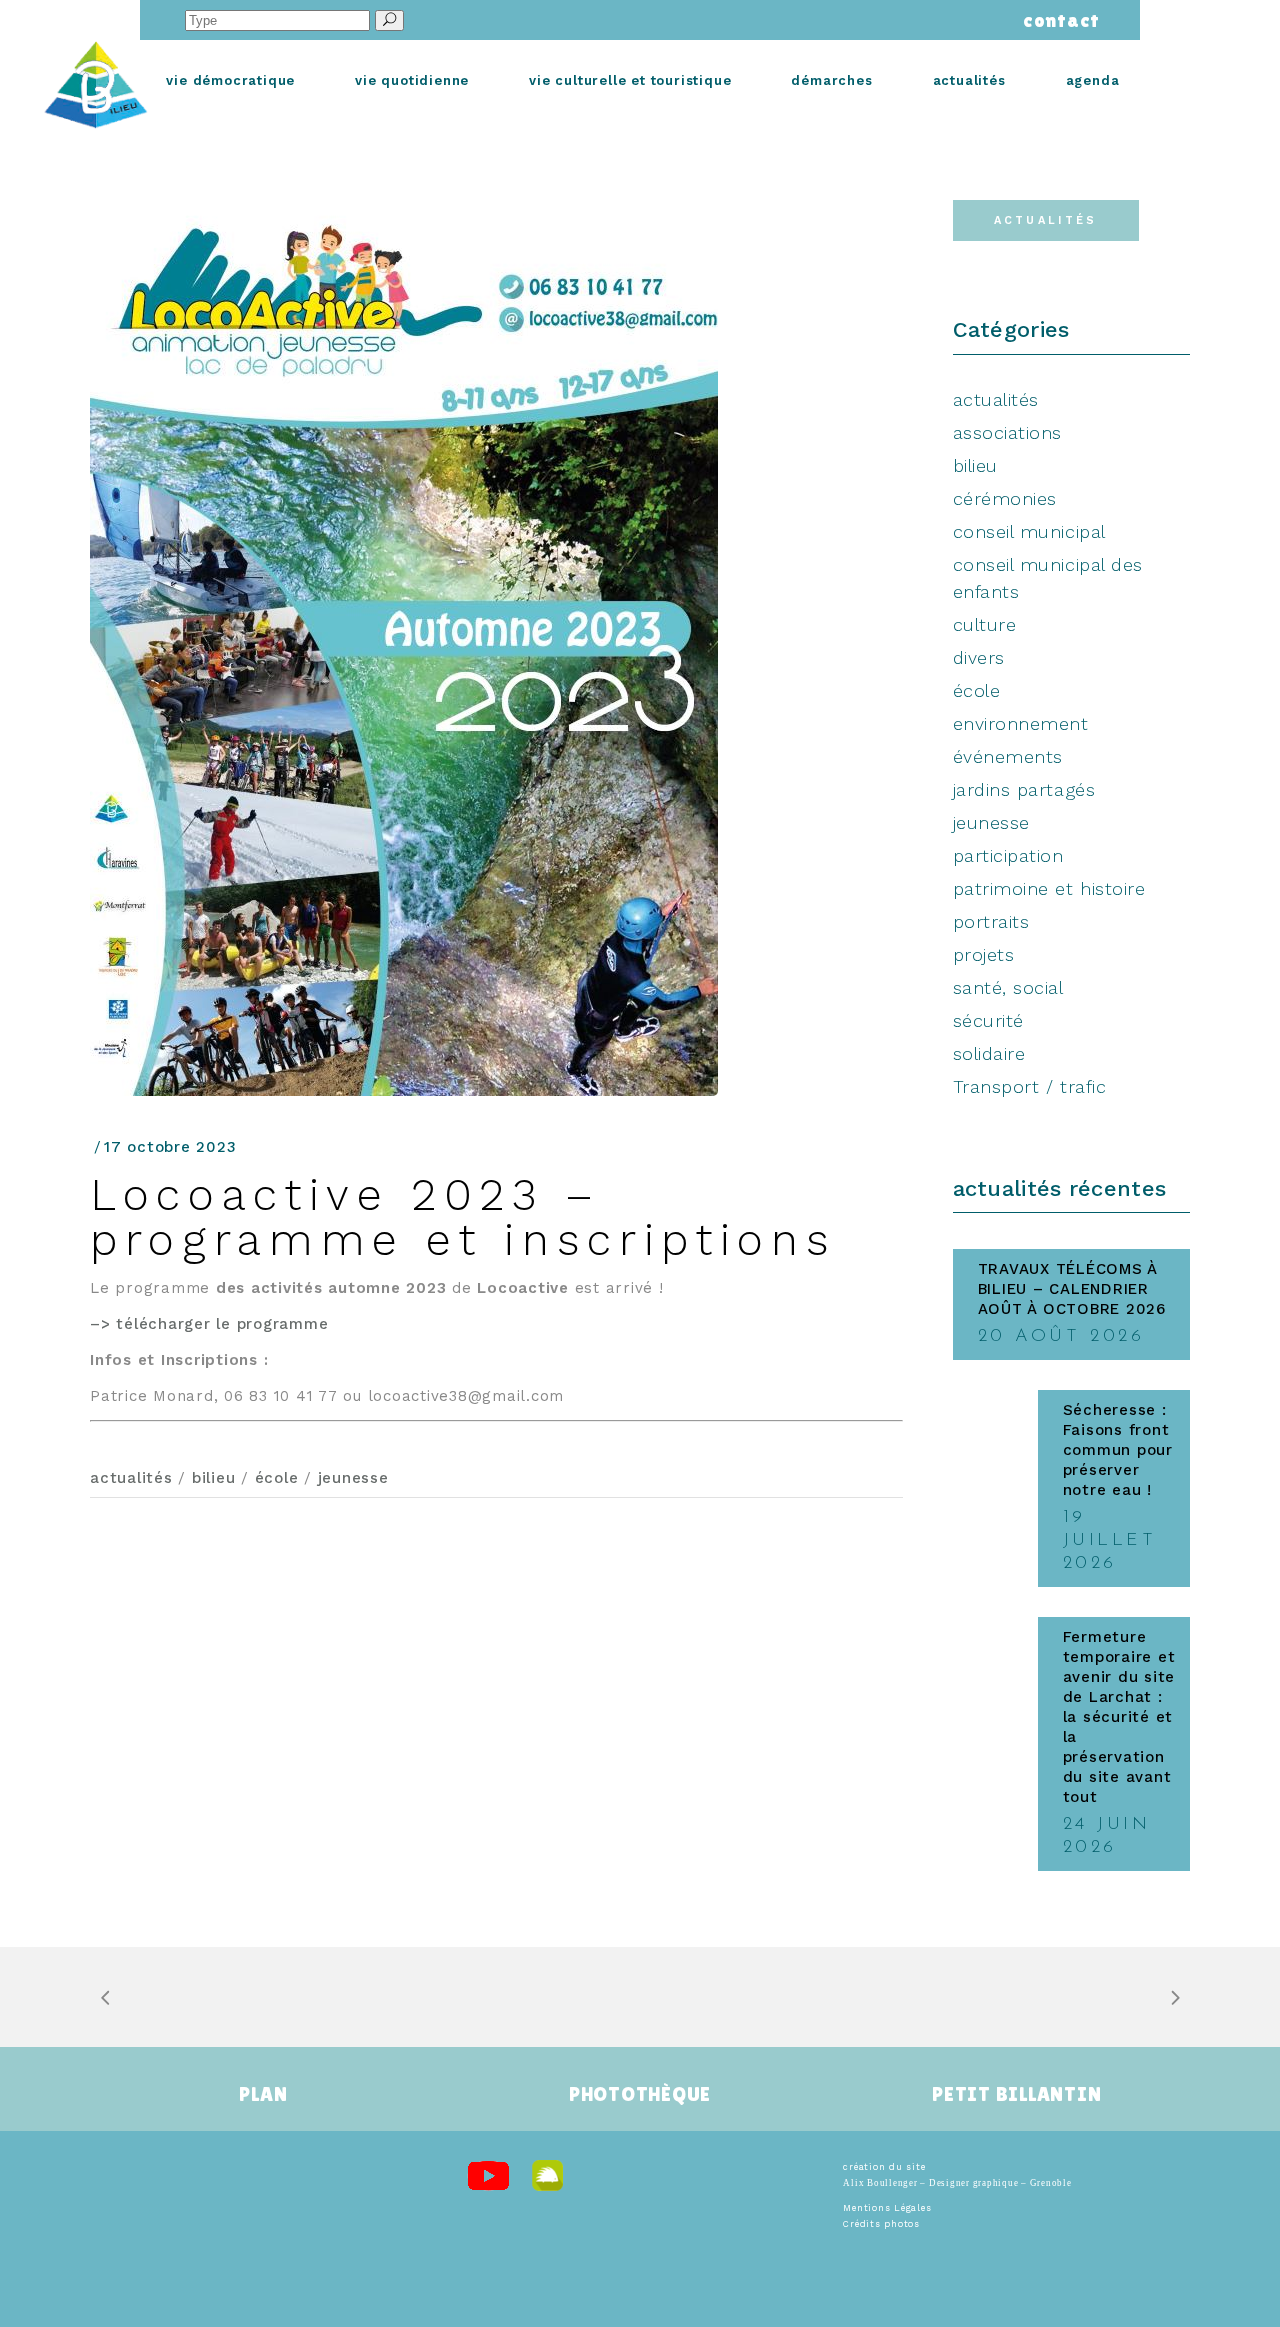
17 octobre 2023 (170, 1147)
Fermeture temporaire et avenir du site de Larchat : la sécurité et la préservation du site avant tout (1119, 1717)
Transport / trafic (1030, 1086)
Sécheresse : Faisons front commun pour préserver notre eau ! (1118, 1450)
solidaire (989, 1053)
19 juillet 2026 (1110, 1541)
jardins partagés (1024, 789)
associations (1007, 432)
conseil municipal (1029, 531)
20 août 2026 (1061, 1337)
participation (1008, 855)
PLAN (263, 2094)
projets (984, 954)
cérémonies (1005, 498)
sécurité (988, 1020)
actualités (131, 1478)
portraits (991, 921)
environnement (1021, 723)
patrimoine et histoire (1049, 888)
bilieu (214, 1478)
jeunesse (353, 1478)
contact (1056, 20)
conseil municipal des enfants (1048, 578)
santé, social (1008, 987)
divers (979, 657)
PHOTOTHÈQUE (640, 2094)
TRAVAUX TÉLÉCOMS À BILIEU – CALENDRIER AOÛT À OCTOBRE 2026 (1072, 1289)
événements (1008, 756)
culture (985, 624)
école (277, 1478)
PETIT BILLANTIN (1016, 2094)
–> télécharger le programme (209, 1324)
